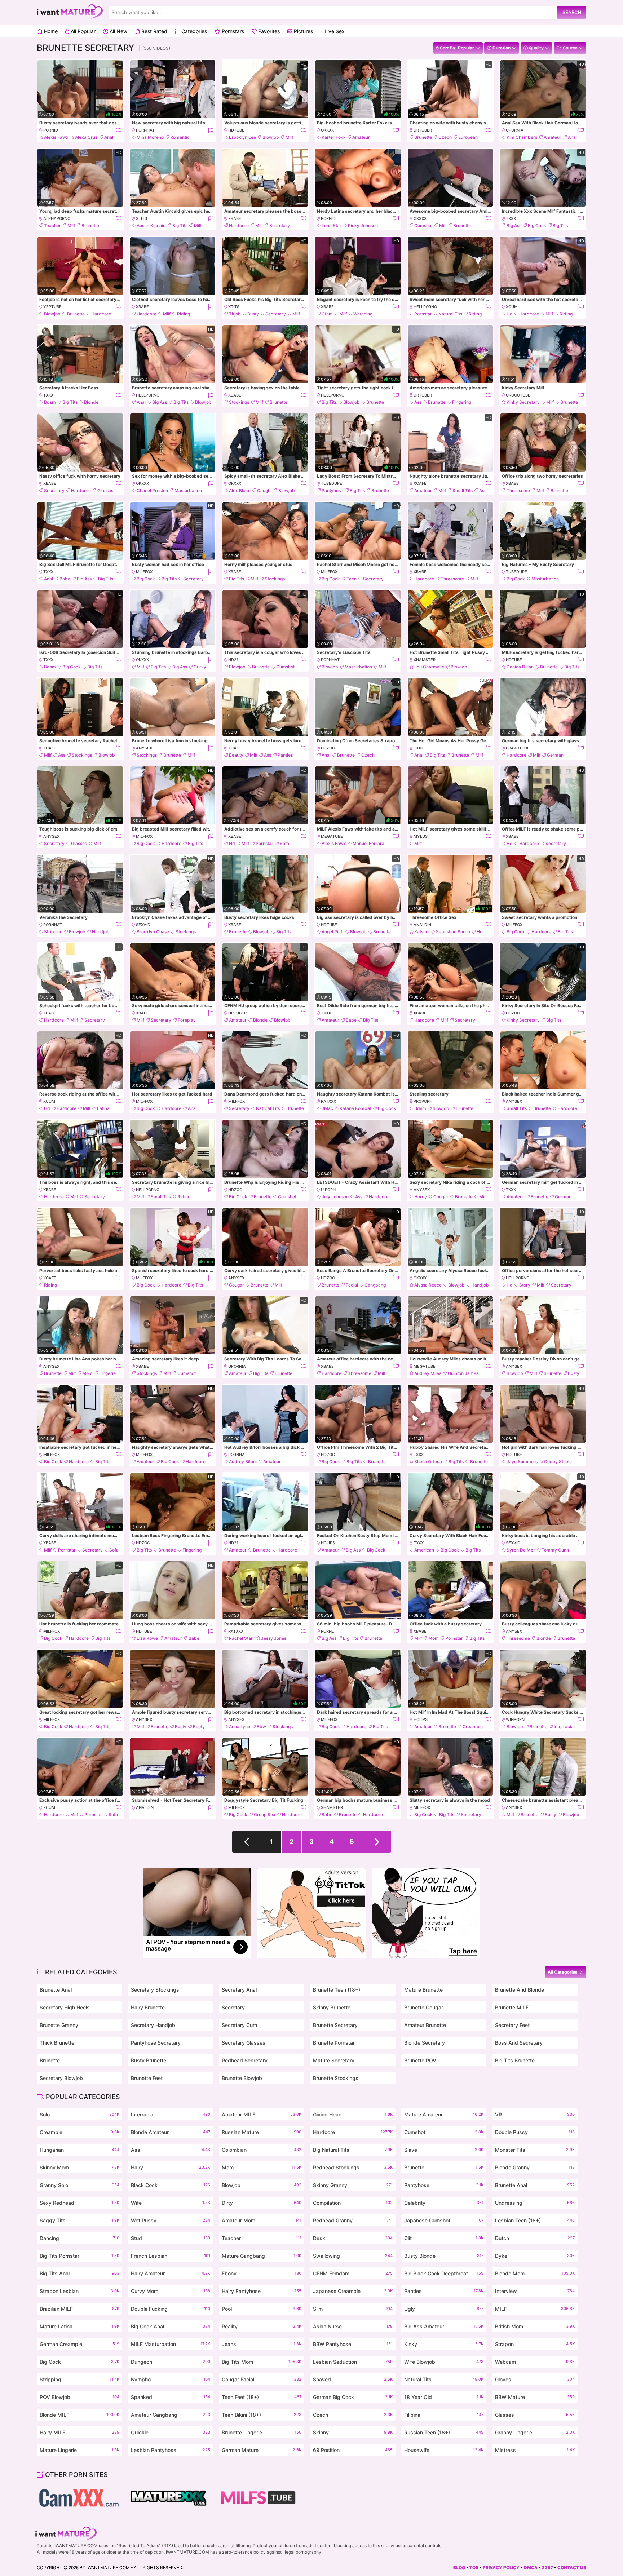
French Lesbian (171, 2256)
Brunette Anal (56, 1990)
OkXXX (327, 130)
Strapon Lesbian (79, 2291)
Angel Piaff (333, 932)
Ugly (444, 2309)
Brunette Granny (59, 2025)
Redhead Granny (353, 2220)
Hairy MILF (79, 2432)
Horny (421, 1197)
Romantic (180, 137)
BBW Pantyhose (353, 2344)
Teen (352, 579)
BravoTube (518, 748)
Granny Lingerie (535, 2432)
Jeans (262, 2344)
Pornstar (423, 314)
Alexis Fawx (56, 137)
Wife (171, 2203)
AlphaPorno (57, 218)
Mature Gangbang (262, 2256)
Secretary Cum (239, 2025)
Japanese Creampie (353, 2291)
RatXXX (328, 1101)
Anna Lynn (240, 1727)
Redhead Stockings (353, 2167)
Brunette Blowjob (242, 2078)
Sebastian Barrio (453, 932)
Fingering (462, 402)
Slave (444, 2150)
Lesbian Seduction (353, 2362)
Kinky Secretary (523, 402)
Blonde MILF (79, 2415)
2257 (547, 2568)
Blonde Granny (535, 2167)
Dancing (79, 2238)
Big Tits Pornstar (79, 2256)
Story (525, 1285)
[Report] (118, 130)
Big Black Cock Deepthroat (444, 2273)
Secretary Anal (239, 1990)
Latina (103, 1108)
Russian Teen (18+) (444, 2432)
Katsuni (422, 932)
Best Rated (154, 31)
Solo (79, 2114)
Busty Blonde (444, 2256)
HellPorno (425, 307)
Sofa (284, 843)
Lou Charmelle (429, 667)
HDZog (328, 748)
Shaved (353, 2379)
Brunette (423, 137)
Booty (199, 1727)
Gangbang (375, 1285)
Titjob (235, 314)
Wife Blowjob (444, 2362)
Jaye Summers (522, 1462)
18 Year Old (444, 2397)
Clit (444, 2238)
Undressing (535, 2203)
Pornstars (232, 31)
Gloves (535, 2379)
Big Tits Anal (79, 2273)
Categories (193, 31)
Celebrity (444, 2203)
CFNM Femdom (353, 2273)
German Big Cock (353, 2397)
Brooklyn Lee (242, 137)
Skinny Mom (79, 2167)
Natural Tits (450, 314)
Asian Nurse (353, 2326)
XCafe (420, 483)
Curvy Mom (171, 2291)
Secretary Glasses (244, 2043)
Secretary (280, 225)
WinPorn (515, 1719)
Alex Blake (240, 490)
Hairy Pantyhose (262, 2291)
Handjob (101, 932)
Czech (445, 137)
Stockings (239, 402)
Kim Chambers (522, 137)
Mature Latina (79, 2326)
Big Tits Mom (262, 2362)
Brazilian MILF (79, 2309)
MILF (535, 2309)
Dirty (262, 2203)
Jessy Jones (274, 1638)
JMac (327, 1108)
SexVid (143, 925)
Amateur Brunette (425, 2025)
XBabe (235, 218)
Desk (353, 2238)
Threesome (518, 490)
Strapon (535, 2344)
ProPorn (423, 1101)
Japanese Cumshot (444, 2220)
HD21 (233, 660)
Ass (418, 402)
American (424, 1550)
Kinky (444, 2344)
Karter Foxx (334, 137)
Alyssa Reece (428, 1285)
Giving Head (353, 2114)
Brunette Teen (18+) (337, 1990)
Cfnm (327, 314)
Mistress (535, 2450)
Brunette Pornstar (334, 2043)
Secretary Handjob (153, 2025)
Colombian (262, 2150)
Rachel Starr (242, 1638)
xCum (512, 307)
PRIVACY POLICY (501, 2568)
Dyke (535, 2256)
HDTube (236, 130)
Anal (109, 137)
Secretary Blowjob (61, 2078)
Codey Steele (558, 1462)
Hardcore (239, 225)
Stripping (53, 932)
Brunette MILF (512, 2007)
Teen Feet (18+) (262, 2397)
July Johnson (335, 1197)
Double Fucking (171, 2309)
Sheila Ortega (428, 1462)
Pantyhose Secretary (156, 2043)
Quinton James (463, 1373)
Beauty (236, 755)
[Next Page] (377, 1842)
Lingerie (107, 1373)
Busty (253, 314)
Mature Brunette (423, 1990)
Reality (262, 2326)
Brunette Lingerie (262, 2432)
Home (50, 31)
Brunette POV (420, 2060)
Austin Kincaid (151, 225)
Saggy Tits (79, 2220)
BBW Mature (535, 2397)
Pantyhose (332, 490)
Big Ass (514, 225)
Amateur (361, 137)
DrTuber (423, 130)
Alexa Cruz (86, 137)
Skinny (353, 2432)
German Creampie (79, 2344)
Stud (171, 2238)
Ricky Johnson (363, 225)
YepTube (52, 307)
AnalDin (422, 925)
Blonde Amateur (171, 2132)
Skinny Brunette (332, 2007)
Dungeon (171, 2362)
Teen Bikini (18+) (262, 2415)
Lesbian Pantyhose (171, 2450)
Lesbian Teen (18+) (535, 2220)
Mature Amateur (444, 2114)
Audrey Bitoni (243, 1462)
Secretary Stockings (155, 1990)
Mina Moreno (150, 137)
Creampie (473, 1727)
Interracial (564, 1727)
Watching (363, 314)
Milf (289, 137)
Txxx (511, 218)
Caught (264, 490)
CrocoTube (518, 395)
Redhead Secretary (245, 2060)
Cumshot (423, 225)
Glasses (105, 490)
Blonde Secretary (425, 2043)
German (555, 755)
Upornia (515, 130)
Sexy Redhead (79, 2203)
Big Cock (537, 225)
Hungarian (79, 2150)
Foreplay (187, 1020)
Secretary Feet (512, 2025)
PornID (51, 130)
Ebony (262, 2273)
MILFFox (144, 572)
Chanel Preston (152, 490)
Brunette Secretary (335, 2025)
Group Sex (265, 1814)
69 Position (353, 2450)
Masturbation (188, 490)
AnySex (144, 748)
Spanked (171, 2397)
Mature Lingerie (79, 2450)
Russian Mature (262, 2132)
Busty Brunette (149, 2060)
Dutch (535, 2238)
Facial (352, 1285)
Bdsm (50, 402)
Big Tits (180, 225)
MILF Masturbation (171, 2344)
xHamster (425, 660)
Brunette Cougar (424, 2007)
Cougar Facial (262, 2379)
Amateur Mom (262, 2220)
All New (118, 31)
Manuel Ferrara (368, 843)
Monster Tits (535, 2150)
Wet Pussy (171, 2220)
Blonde (91, 402)
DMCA (531, 2568)
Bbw (261, 1727)
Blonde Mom (535, 2273)
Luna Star (332, 225)
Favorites (268, 31)
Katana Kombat (355, 1108)
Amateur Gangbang (171, 2415)
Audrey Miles (428, 1373)
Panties (285, 755)
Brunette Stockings (336, 2078)
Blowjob (271, 137)
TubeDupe (332, 483)
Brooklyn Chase (153, 932)
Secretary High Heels (65, 2007)
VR (535, 2114)
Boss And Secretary (519, 2043)
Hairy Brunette (148, 2007)
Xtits (142, 218)
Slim (353, 2309)
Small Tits (463, 490)
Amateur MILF (262, 2114)
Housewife (444, 2450)
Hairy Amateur (171, 2273)
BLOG (459, 2568)
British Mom (535, 2326)
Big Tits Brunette (515, 2060)
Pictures (303, 31)
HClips (328, 1543)
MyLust (422, 836)
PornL (327, 1631)
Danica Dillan (520, 667)
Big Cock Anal (171, 2326)
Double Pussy (535, 2132)
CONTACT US (572, 2568)
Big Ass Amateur (444, 2326)
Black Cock (171, 2185)
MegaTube (332, 836)
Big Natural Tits (353, 2150)
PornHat (145, 130)
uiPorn (328, 1190)
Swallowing (353, 2256)
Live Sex (334, 31)
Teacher (52, 225)
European (468, 137)
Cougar (441, 1197)
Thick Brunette (57, 2043)
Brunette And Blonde (520, 1990)
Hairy (171, 2167)
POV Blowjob (79, 2397)
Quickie (171, 2432)
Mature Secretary (334, 2060)
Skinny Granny (353, 2185)
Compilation (353, 2203)
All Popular (82, 31)
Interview (535, 2291)
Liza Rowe (147, 1638)
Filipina (444, 2415)
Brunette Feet (147, 2078)
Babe (65, 579)
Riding (184, 314)
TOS (474, 2568)
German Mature (262, 2450)
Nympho (171, 2379)
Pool (262, 2309)
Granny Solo (79, 2185)
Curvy (200, 667)
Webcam (535, 2362)
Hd (510, 314)
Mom (87, 1373)
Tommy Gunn (555, 1550)
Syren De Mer (521, 1550)
